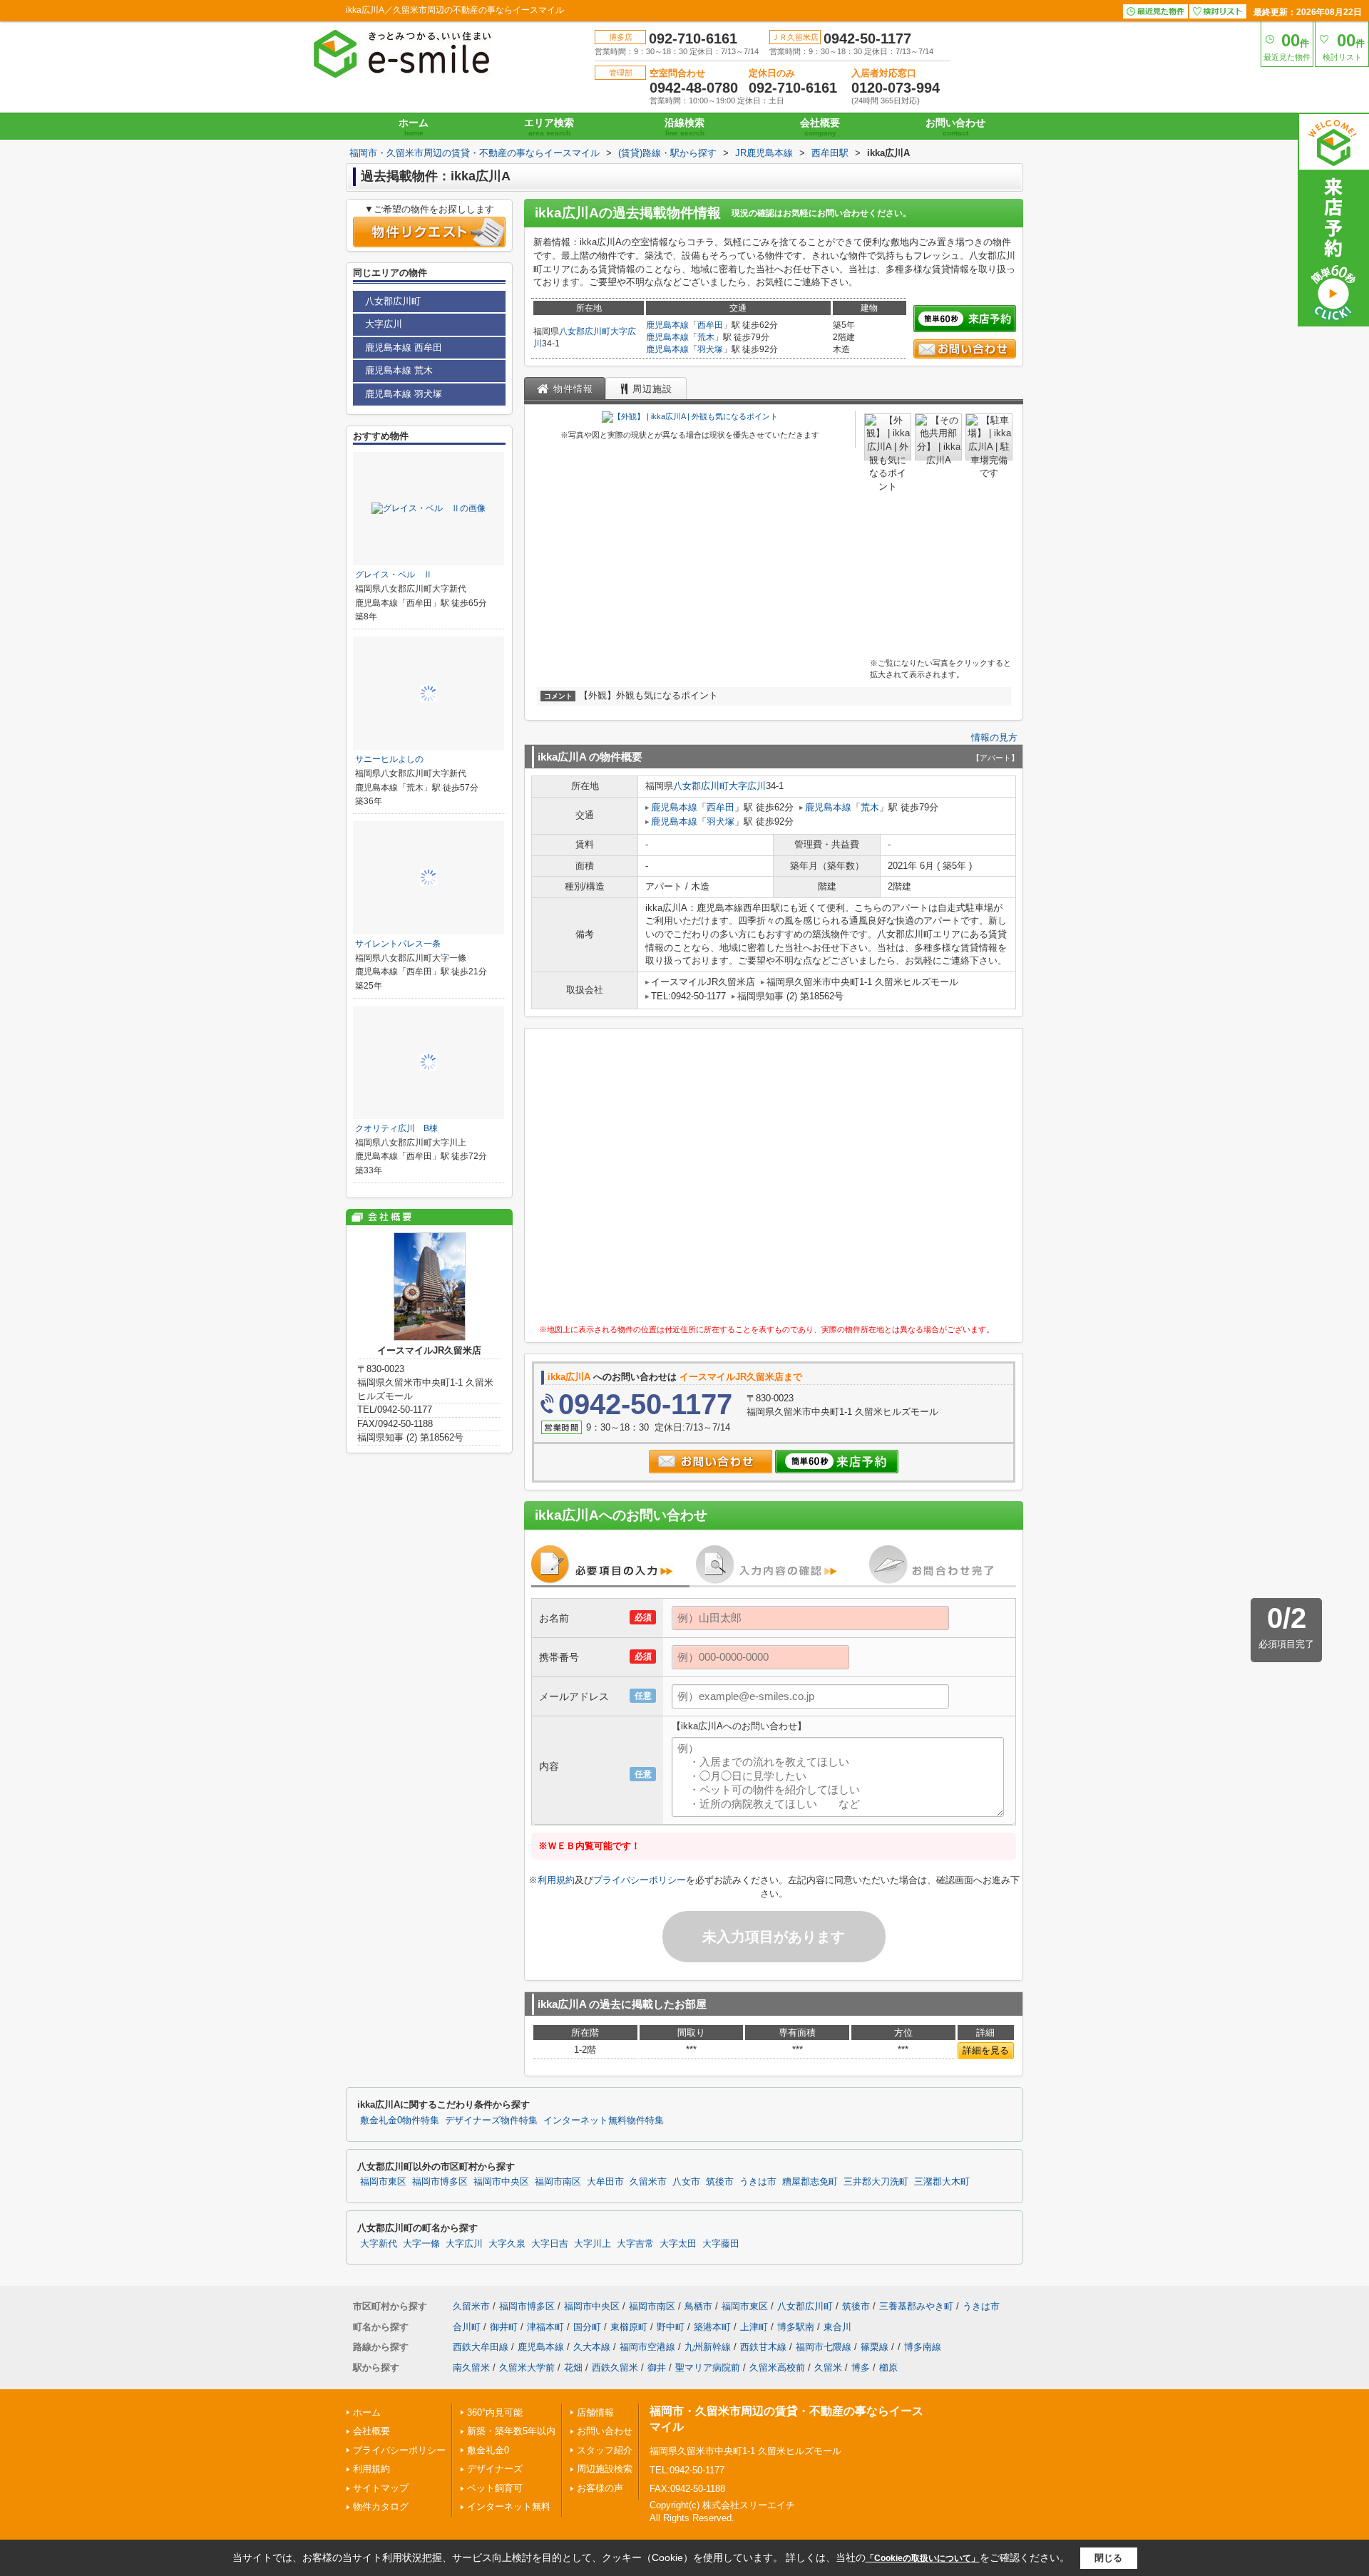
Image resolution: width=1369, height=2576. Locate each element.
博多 (861, 2368)
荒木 (706, 337)
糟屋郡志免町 (810, 2182)
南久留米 (471, 2368)
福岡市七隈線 (824, 2347)
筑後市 (720, 2182)
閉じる (1108, 2558)
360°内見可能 (495, 2412)
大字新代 (379, 2244)
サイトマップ (381, 2488)
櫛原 (888, 2368)
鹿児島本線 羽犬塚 (404, 394)
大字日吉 (550, 2244)
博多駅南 (796, 2327)
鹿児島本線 (667, 325)
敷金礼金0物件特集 (400, 2121)
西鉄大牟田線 (481, 2347)
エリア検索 (549, 127)
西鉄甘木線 (763, 2347)
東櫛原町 (629, 2327)
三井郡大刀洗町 (876, 2182)
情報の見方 (994, 737)
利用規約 (556, 1880)
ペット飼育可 (495, 2488)
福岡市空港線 (647, 2347)
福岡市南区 (558, 2182)
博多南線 (923, 2347)
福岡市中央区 (501, 2182)
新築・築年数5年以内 (511, 2431)
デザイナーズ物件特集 (491, 2121)
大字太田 (678, 2244)
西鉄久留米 (615, 2368)
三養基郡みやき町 (916, 2306)
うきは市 (758, 2182)
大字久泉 (507, 2244)
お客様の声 (600, 2488)
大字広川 (747, 786)
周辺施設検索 (605, 2469)
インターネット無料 (509, 2507)
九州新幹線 (708, 2347)
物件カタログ (381, 2507)
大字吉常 (635, 2244)
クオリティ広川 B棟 (396, 1128)
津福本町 (545, 2327)
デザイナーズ (495, 2469)
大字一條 (421, 2244)
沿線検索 (684, 127)
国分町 (587, 2327)
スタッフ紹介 (605, 2450)
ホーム (414, 127)
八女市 (686, 2182)
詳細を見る (986, 2050)
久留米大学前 (527, 2368)
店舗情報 (595, 2412)
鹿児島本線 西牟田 (404, 347)
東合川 (837, 2327)
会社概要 (820, 127)
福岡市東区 (383, 2182)
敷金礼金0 (488, 2450)
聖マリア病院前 (708, 2368)
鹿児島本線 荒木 (399, 370)
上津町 (754, 2327)
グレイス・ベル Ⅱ (394, 575)
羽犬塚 (710, 349)
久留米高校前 (777, 2368)
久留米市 (648, 2182)
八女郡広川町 (585, 331)
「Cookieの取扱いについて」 (923, 2558)
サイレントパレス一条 (398, 944)
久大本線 (592, 2347)
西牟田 (710, 325)
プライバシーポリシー (640, 1880)
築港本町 (712, 2327)
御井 (657, 2368)
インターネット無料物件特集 (604, 2121)
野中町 (671, 2327)
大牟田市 (605, 2182)
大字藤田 (721, 2244)
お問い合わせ (955, 127)
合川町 (467, 2327)
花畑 (573, 2368)
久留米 (828, 2368)
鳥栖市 (698, 2306)
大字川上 (593, 2244)
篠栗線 (875, 2347)
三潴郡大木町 (942, 2182)
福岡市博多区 (440, 2182)
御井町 (504, 2327)
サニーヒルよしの (389, 759)
